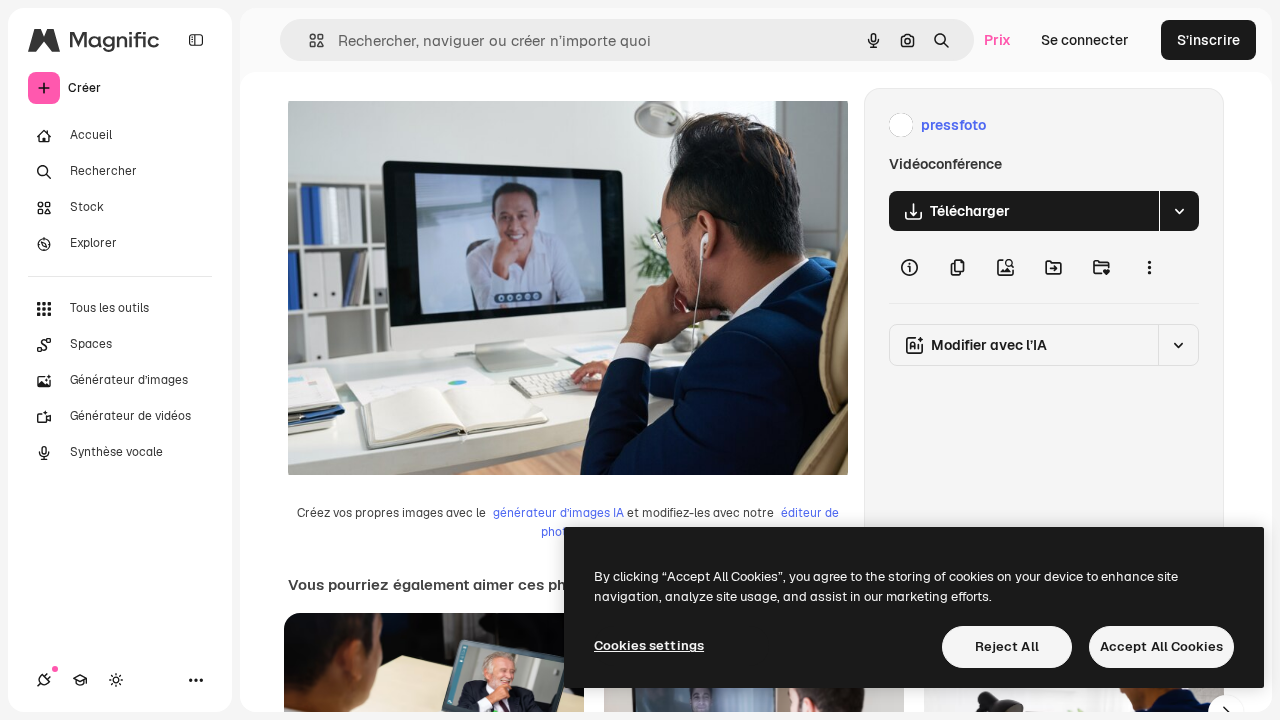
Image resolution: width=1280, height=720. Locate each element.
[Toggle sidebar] (196, 40)
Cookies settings (649, 645)
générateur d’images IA (558, 513)
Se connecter (1085, 40)
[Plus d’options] (1149, 267)
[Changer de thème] (116, 680)
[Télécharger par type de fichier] (1179, 211)
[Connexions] (44, 680)
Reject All (1007, 646)
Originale (420, 125)
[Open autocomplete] (308, 40)
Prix (997, 40)
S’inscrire (1208, 40)
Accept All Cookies (1161, 646)
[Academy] (80, 680)
